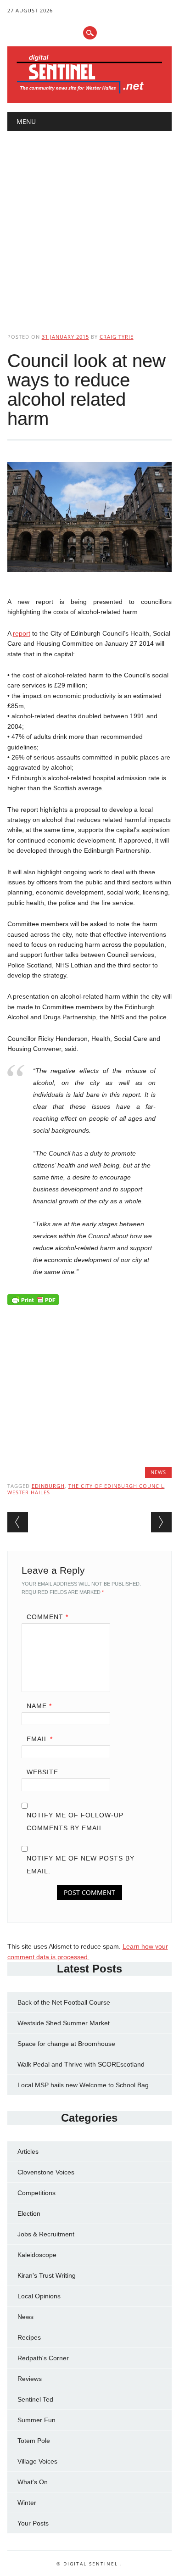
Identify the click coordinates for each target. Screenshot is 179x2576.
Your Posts (33, 2523)
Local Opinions (39, 2296)
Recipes (29, 2337)
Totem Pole (34, 2441)
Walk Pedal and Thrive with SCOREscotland (81, 2064)
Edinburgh (48, 1486)
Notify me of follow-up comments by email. (75, 1822)
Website (42, 1772)
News (158, 1472)
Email (40, 1739)
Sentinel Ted (35, 2399)
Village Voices (37, 2461)
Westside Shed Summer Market (64, 2023)
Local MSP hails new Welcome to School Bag (83, 2085)
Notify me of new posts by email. (81, 1865)
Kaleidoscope (37, 2255)
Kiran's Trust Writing (47, 2275)
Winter (27, 2503)
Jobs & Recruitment (46, 2234)
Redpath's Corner (43, 2358)
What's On (33, 2482)
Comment (48, 1617)
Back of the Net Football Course (64, 2002)
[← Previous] (18, 1522)
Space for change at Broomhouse (66, 2044)
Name (39, 1706)
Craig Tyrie (117, 337)
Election (29, 2213)
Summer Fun (36, 2420)
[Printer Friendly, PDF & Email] (33, 1302)
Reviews (30, 2379)
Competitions (36, 2193)
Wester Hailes (29, 1492)
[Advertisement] (89, 224)
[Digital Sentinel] (90, 93)
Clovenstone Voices (46, 2172)
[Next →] (161, 1522)
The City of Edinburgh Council (116, 1486)
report (22, 633)
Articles (28, 2151)
